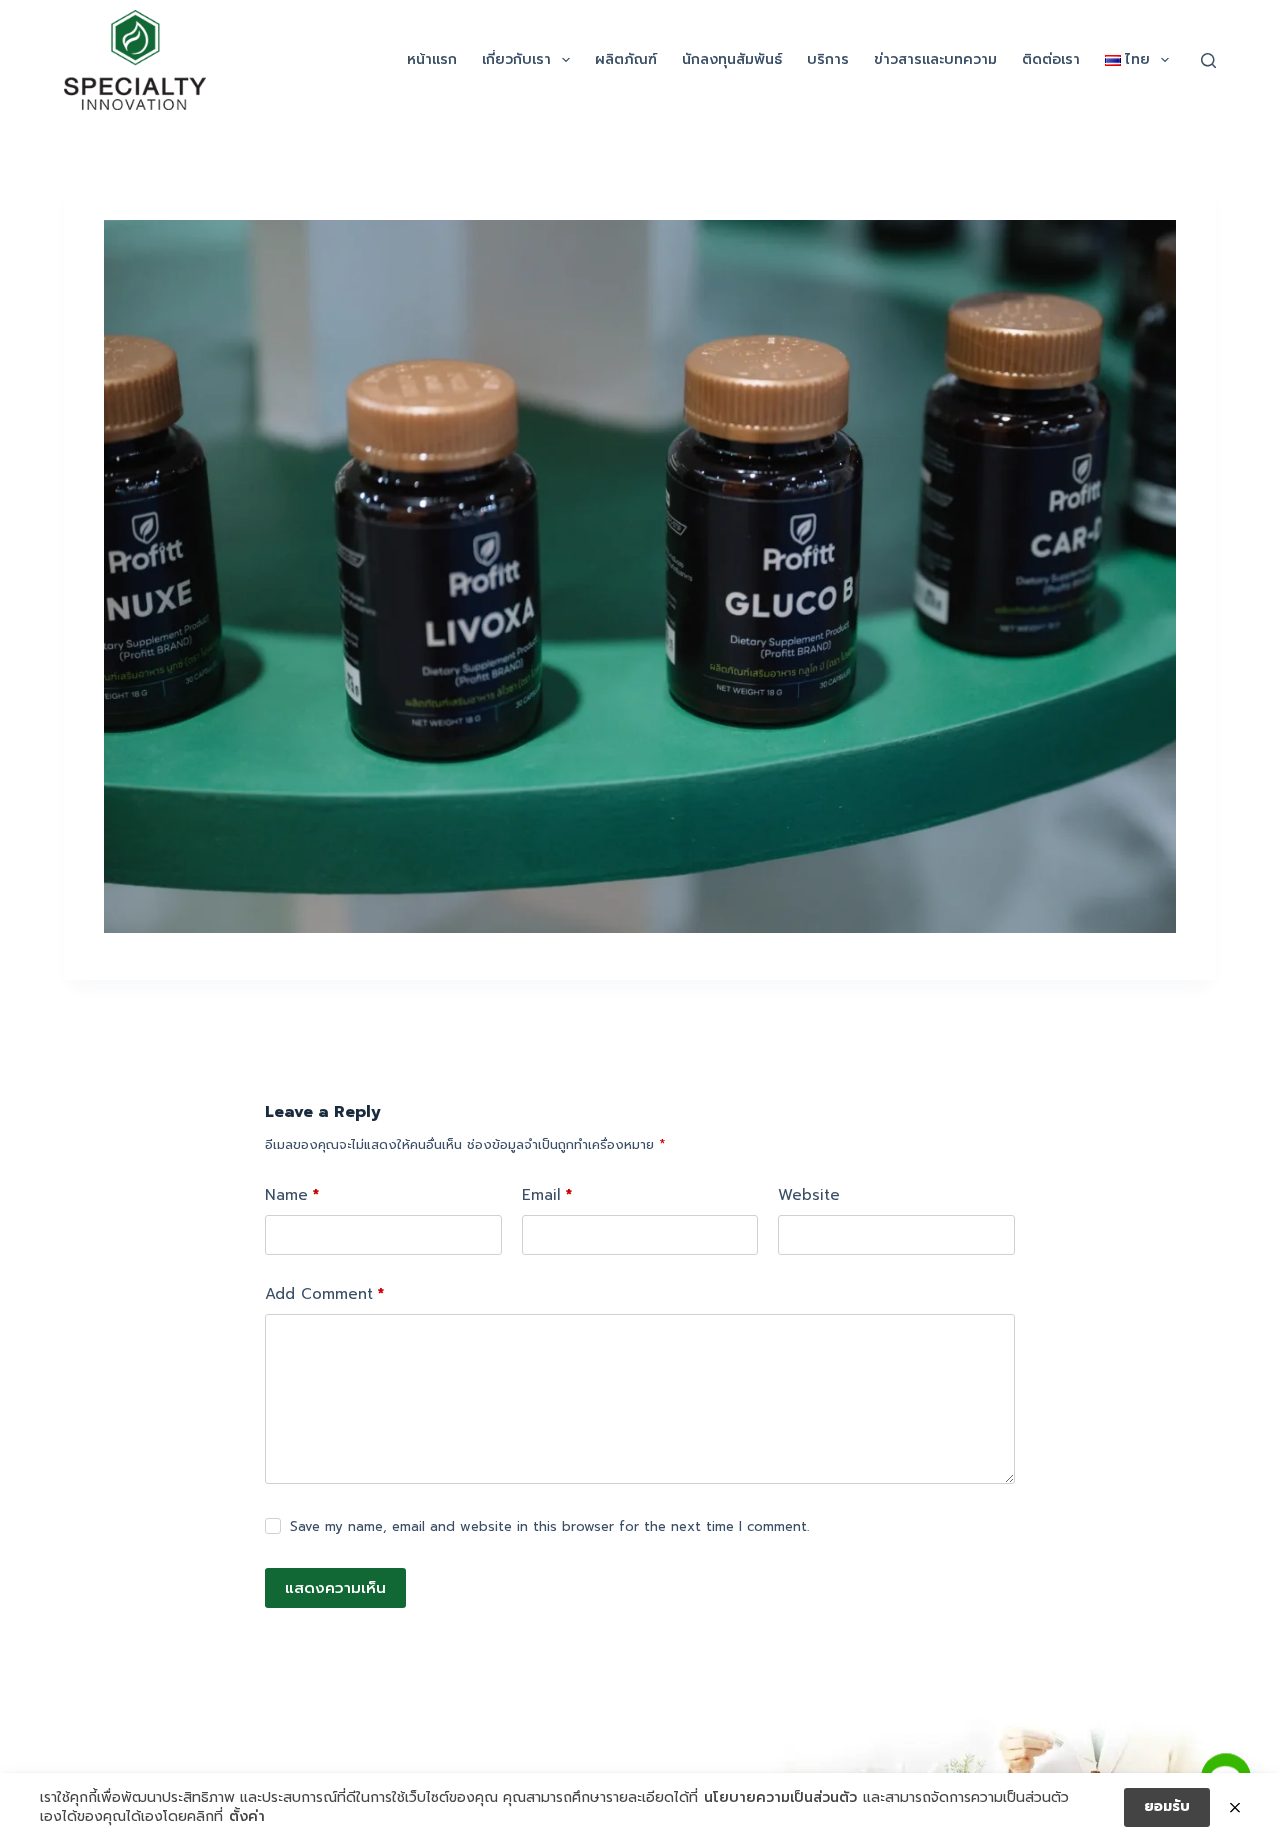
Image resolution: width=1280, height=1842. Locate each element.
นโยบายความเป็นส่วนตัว (780, 1798)
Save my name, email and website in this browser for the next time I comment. (549, 1526)
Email (547, 1195)
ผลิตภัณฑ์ (626, 59)
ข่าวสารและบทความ (935, 59)
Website (809, 1195)
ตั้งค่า (247, 1817)
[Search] (1208, 60)
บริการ (828, 59)
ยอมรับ (1167, 1806)
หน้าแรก (432, 59)
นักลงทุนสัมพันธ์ (732, 59)
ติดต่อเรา (1051, 59)
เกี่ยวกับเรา (516, 59)
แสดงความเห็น (335, 1588)
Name (292, 1195)
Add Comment (324, 1294)
